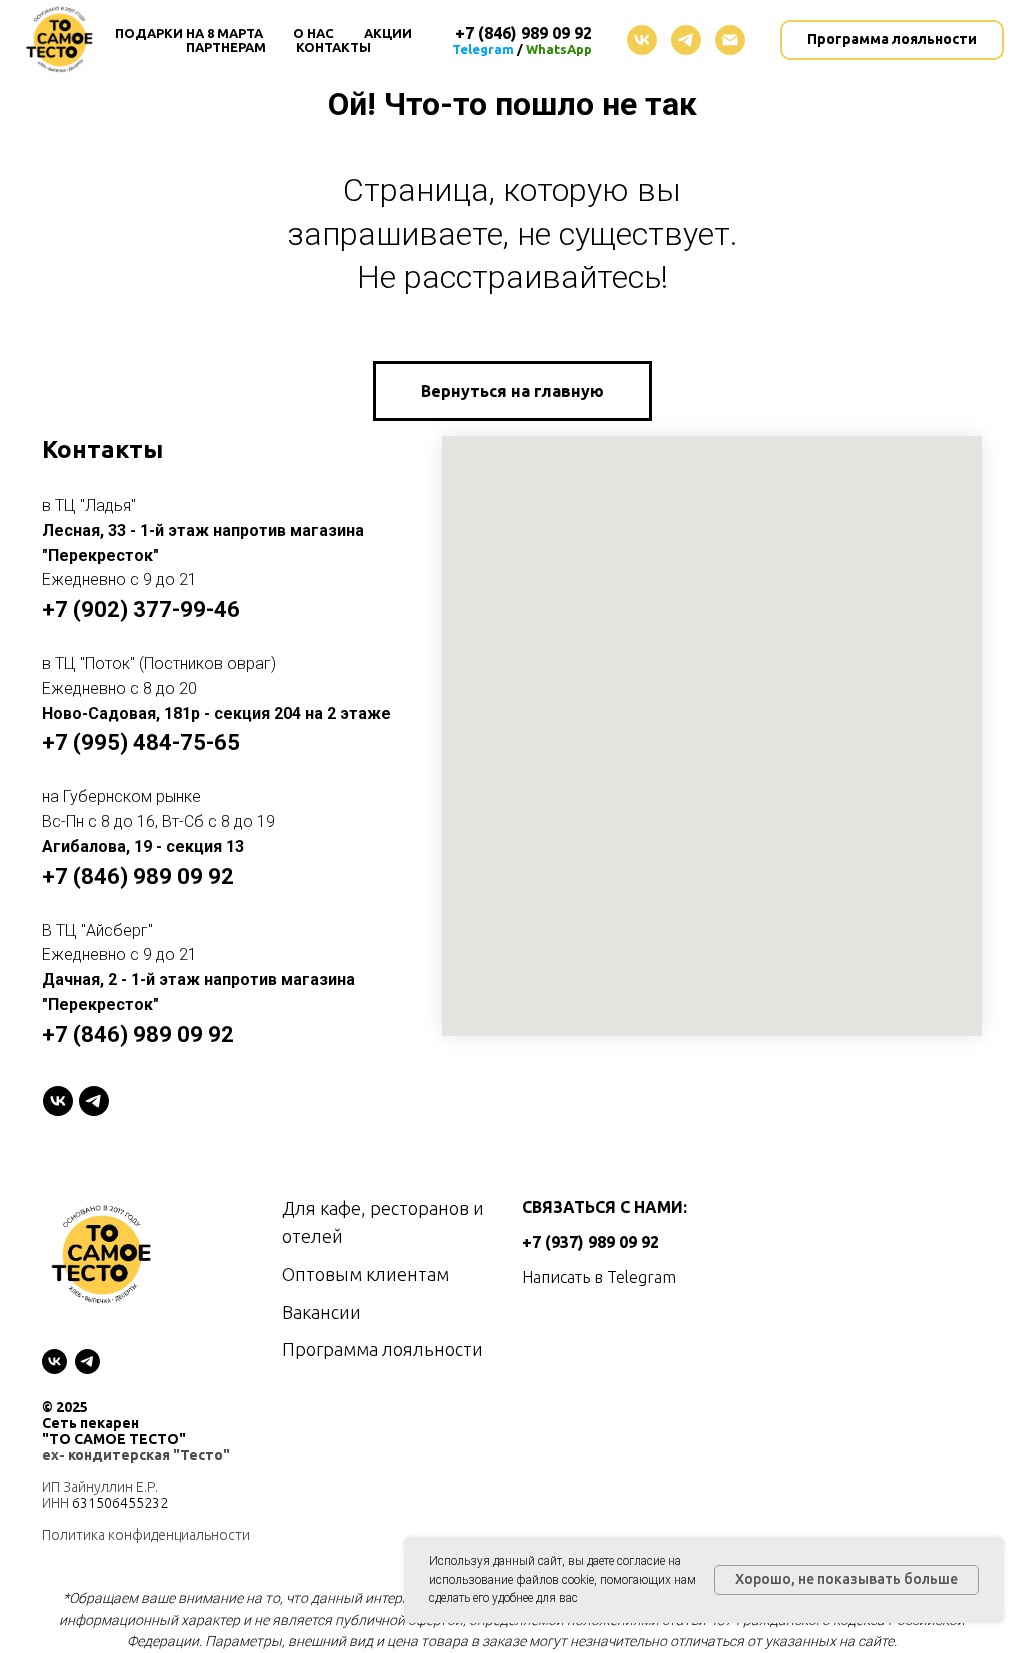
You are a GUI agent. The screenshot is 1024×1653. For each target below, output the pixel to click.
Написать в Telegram (599, 1277)
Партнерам (226, 47)
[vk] (642, 40)
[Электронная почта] (730, 40)
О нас (313, 33)
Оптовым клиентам (365, 1274)
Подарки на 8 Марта (189, 33)
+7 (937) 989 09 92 (590, 1242)
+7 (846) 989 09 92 (138, 876)
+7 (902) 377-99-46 (141, 609)
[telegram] (686, 40)
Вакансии (321, 1312)
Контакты (333, 47)
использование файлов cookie (511, 1580)
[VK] (58, 1101)
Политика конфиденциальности (146, 1535)
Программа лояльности (382, 1349)
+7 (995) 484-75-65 (141, 742)
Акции (388, 33)
